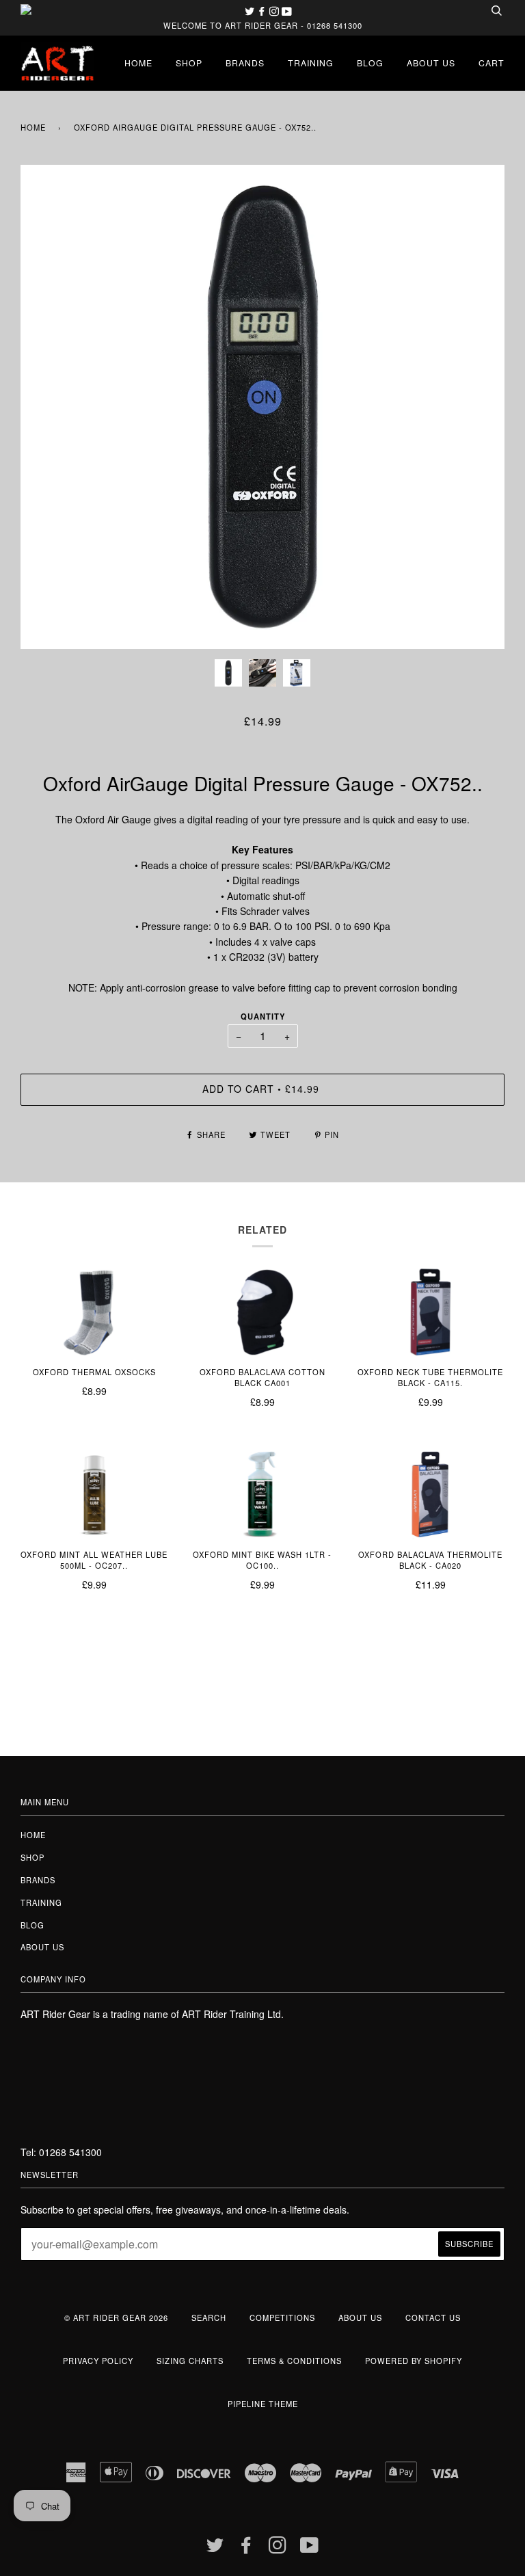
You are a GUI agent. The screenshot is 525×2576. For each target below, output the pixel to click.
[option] (262, 407)
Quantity (263, 1016)
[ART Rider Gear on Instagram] (275, 11)
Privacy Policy (98, 2361)
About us (431, 63)
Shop (189, 63)
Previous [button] (44, 407)
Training (311, 63)
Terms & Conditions (294, 2361)
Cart (492, 63)
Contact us (433, 2318)
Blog (370, 63)
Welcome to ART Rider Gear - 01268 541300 (263, 25)
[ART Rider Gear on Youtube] (287, 11)
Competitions (282, 2318)
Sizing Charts (190, 2361)
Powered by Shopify (414, 2361)
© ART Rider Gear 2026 (116, 2318)
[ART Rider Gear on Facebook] (263, 11)
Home (138, 63)
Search (209, 2318)
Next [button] (480, 407)
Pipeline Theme (263, 2404)
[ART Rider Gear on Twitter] (251, 11)
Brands (245, 63)
